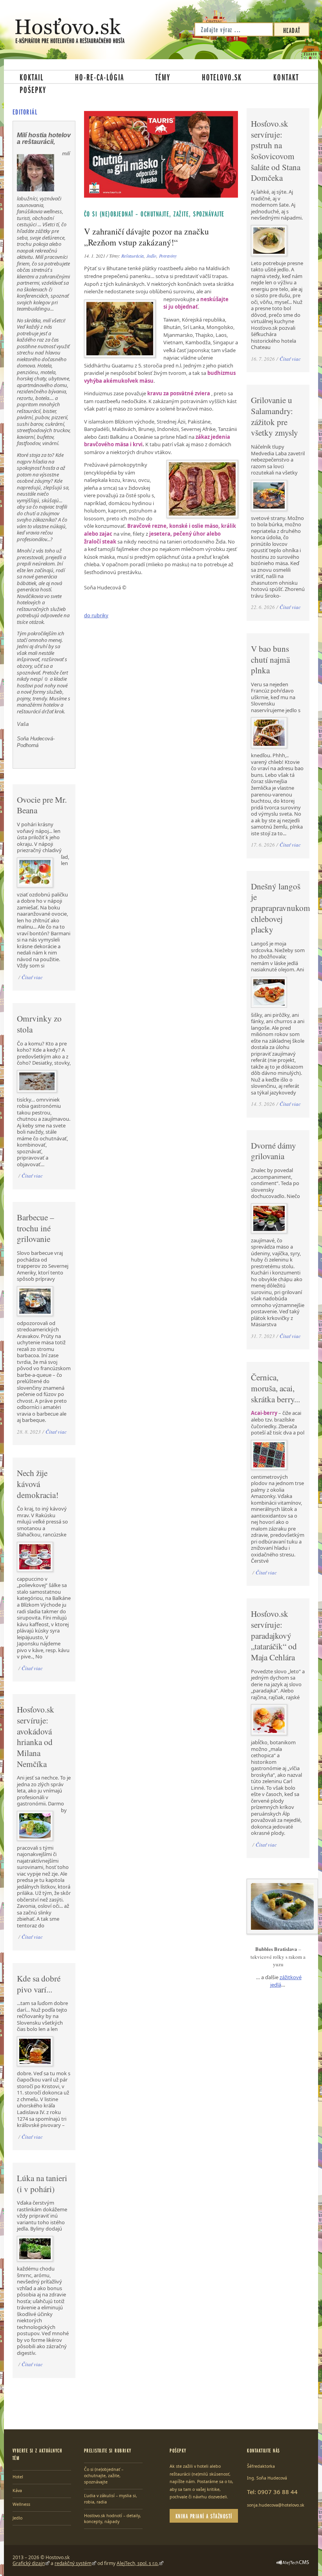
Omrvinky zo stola (39, 1024)
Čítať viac (32, 977)
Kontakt (286, 77)
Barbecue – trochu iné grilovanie (36, 1228)
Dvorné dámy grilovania (274, 1151)
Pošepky (33, 89)
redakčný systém (73, 2563)
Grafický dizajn (29, 2563)
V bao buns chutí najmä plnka (270, 659)
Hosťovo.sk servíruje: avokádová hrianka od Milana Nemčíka (36, 1736)
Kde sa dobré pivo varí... (39, 1984)
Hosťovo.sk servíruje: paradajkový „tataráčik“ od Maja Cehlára (274, 1635)
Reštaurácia (133, 256)
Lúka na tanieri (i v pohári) (42, 2183)
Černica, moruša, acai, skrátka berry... (275, 1388)
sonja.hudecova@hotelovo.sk (276, 2505)
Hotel (18, 2477)
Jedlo (151, 256)
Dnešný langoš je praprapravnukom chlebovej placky (281, 908)
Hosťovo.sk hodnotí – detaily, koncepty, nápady (113, 2519)
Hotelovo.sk (222, 77)
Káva (17, 2491)
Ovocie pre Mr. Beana (42, 805)
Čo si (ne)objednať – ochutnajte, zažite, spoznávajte (154, 214)
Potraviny (168, 256)
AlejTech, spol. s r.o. (138, 2563)
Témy (163, 77)
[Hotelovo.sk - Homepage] (70, 31)
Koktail (32, 77)
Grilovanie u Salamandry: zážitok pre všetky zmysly (274, 416)
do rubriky (96, 615)
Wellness (21, 2504)
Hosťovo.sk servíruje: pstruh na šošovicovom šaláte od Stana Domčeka (276, 151)
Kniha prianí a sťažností (204, 2516)
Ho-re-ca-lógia (100, 77)
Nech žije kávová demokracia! (38, 1484)
